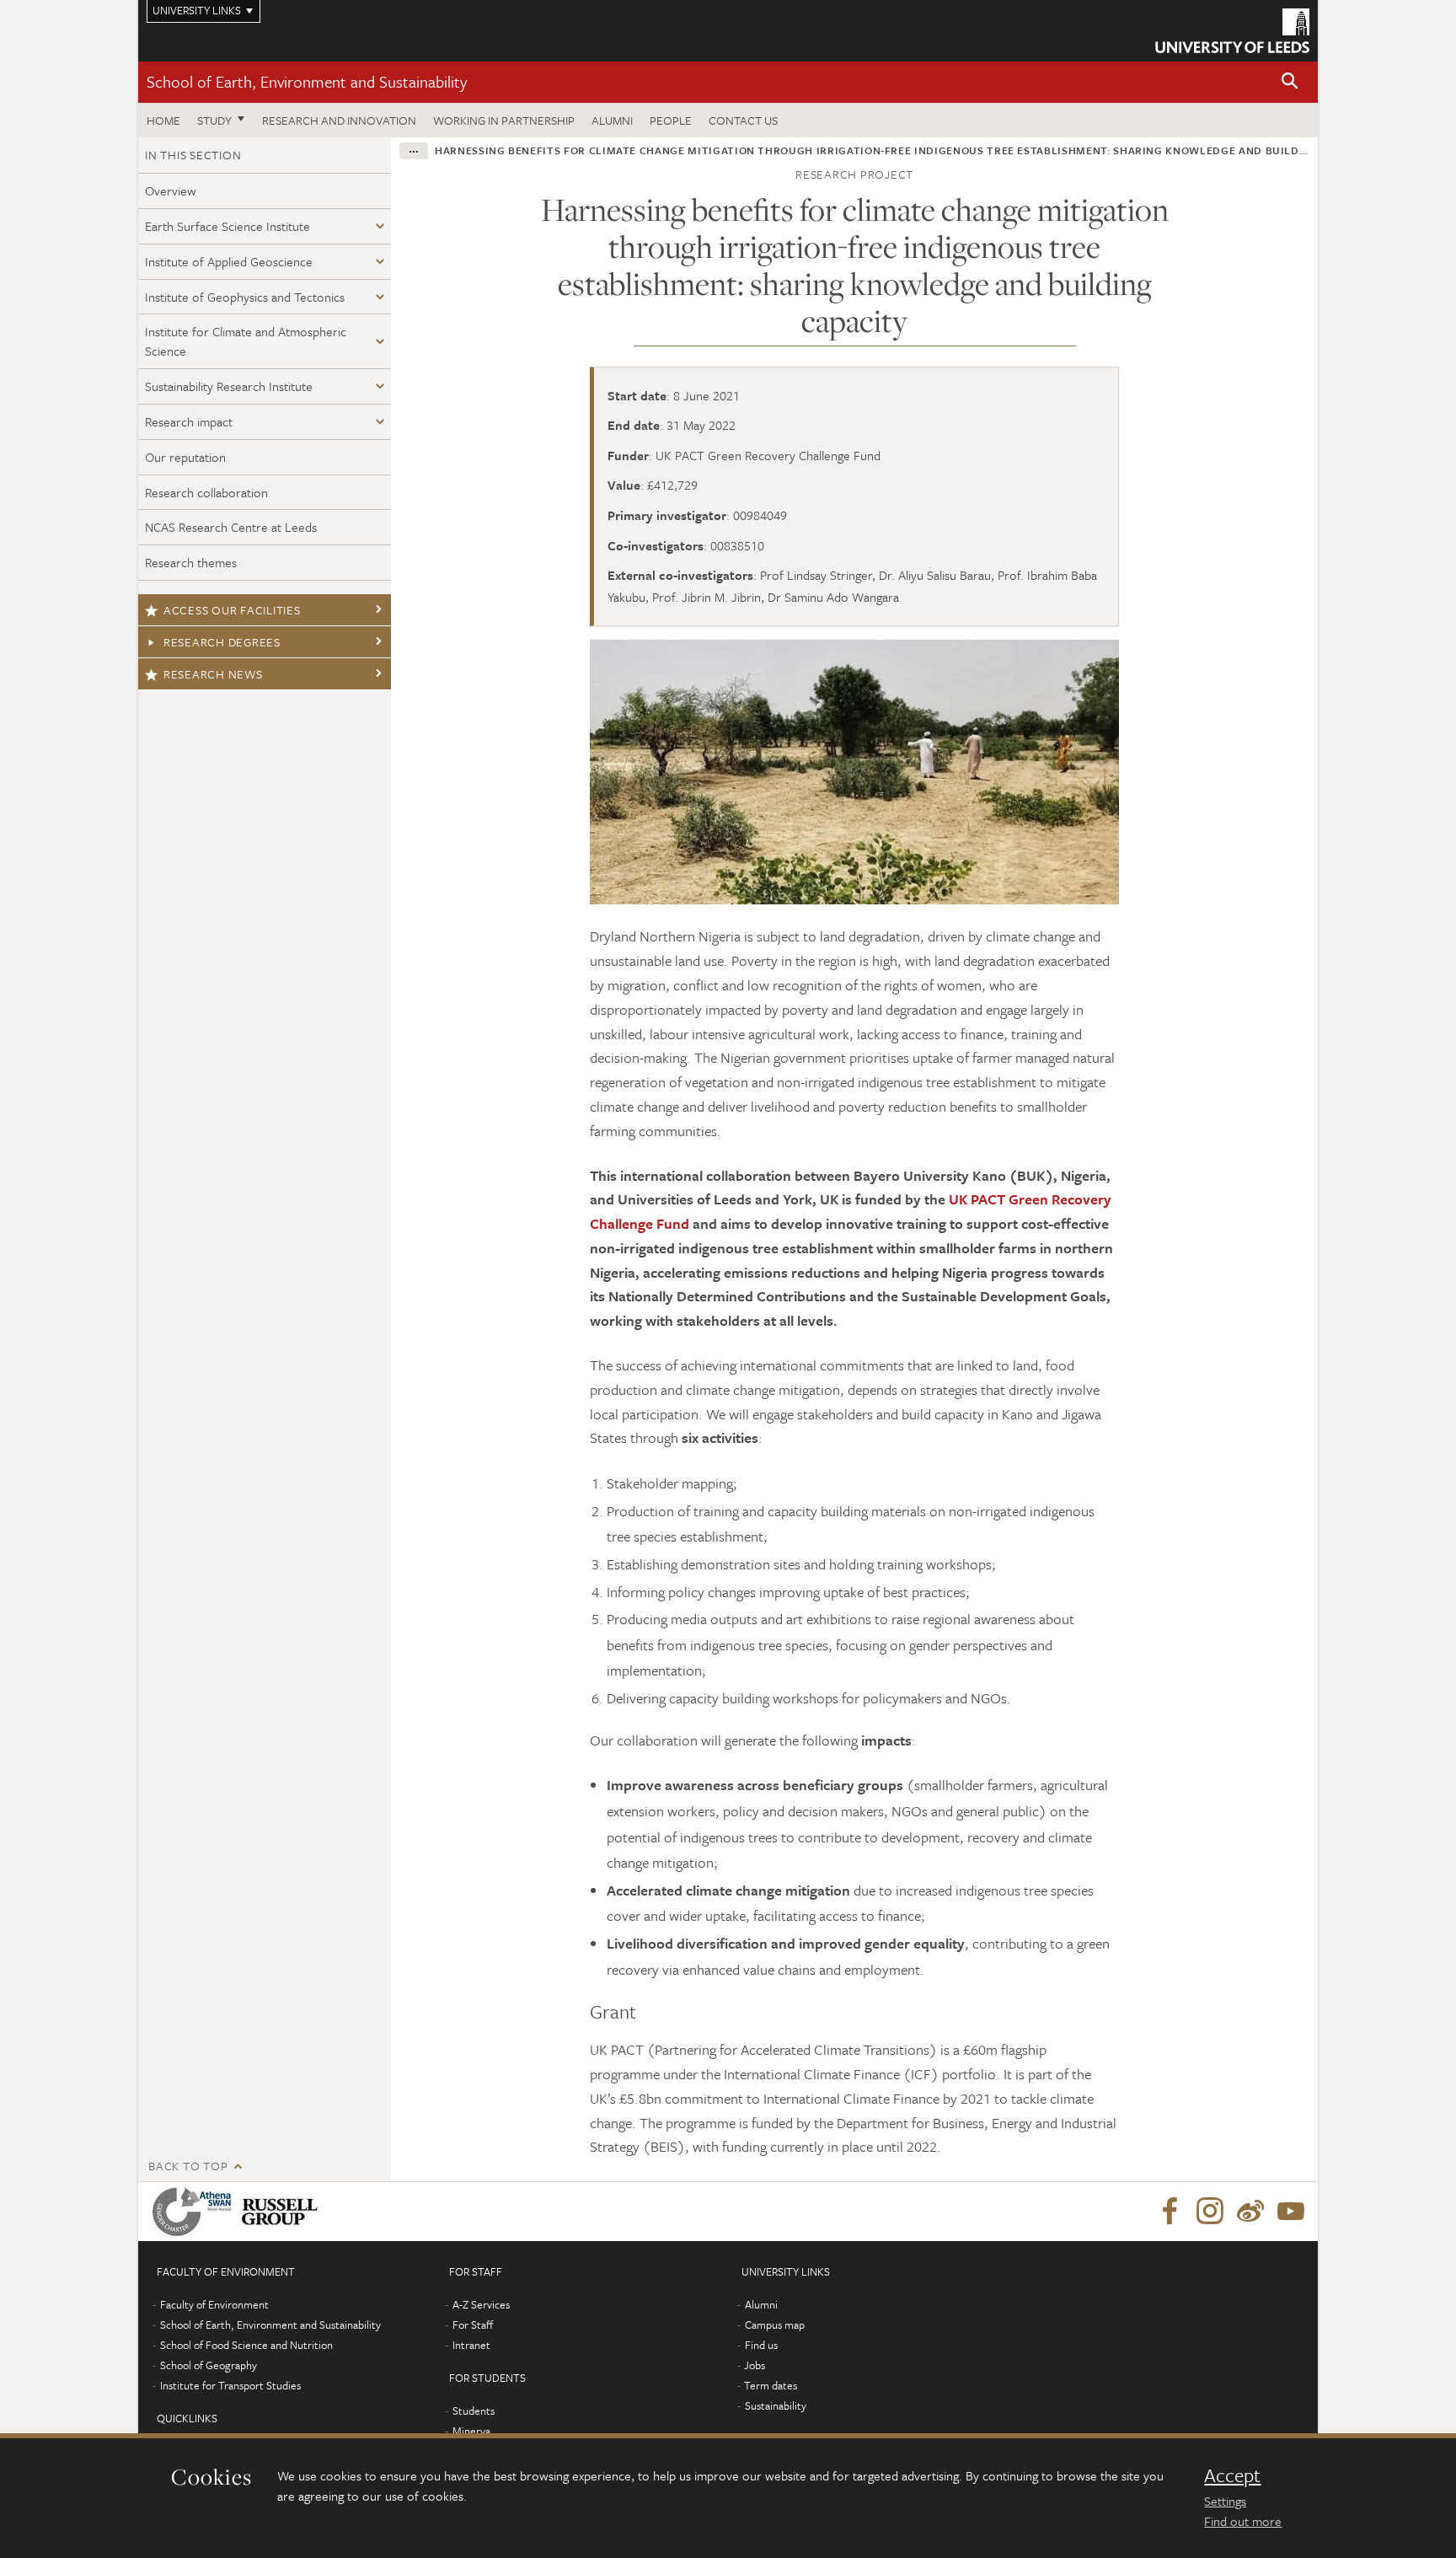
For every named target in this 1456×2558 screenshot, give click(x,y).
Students (474, 2411)
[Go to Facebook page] (1170, 2212)
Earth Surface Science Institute (227, 226)
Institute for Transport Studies (230, 2385)
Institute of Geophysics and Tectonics (245, 297)
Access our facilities (232, 610)
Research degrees (222, 642)
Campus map (775, 2325)
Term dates (771, 2385)
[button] (1290, 82)
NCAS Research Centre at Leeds (231, 527)
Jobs (755, 2365)
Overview (171, 190)
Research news (213, 674)
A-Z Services (481, 2304)
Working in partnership (504, 120)
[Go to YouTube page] (1291, 2212)
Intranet (471, 2345)
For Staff (473, 2325)
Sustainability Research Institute (229, 386)
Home (163, 120)
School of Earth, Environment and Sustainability (307, 81)
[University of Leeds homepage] (1232, 31)
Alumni (612, 120)
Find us (761, 2345)
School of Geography (209, 2365)
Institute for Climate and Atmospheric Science (246, 341)
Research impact (189, 421)
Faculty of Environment (214, 2304)
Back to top (188, 2166)
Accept (1232, 2475)
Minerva (471, 2431)
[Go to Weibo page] (1250, 2212)
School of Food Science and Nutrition (246, 2345)
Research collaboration (206, 492)
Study (214, 120)
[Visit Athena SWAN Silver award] (195, 2212)
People (671, 120)
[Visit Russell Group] (283, 2212)
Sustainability (776, 2405)
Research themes (191, 562)
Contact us (743, 120)
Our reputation (185, 457)
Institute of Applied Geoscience (229, 261)
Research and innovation (339, 120)
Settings (1225, 2501)
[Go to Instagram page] (1210, 2212)
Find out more (1243, 2521)
